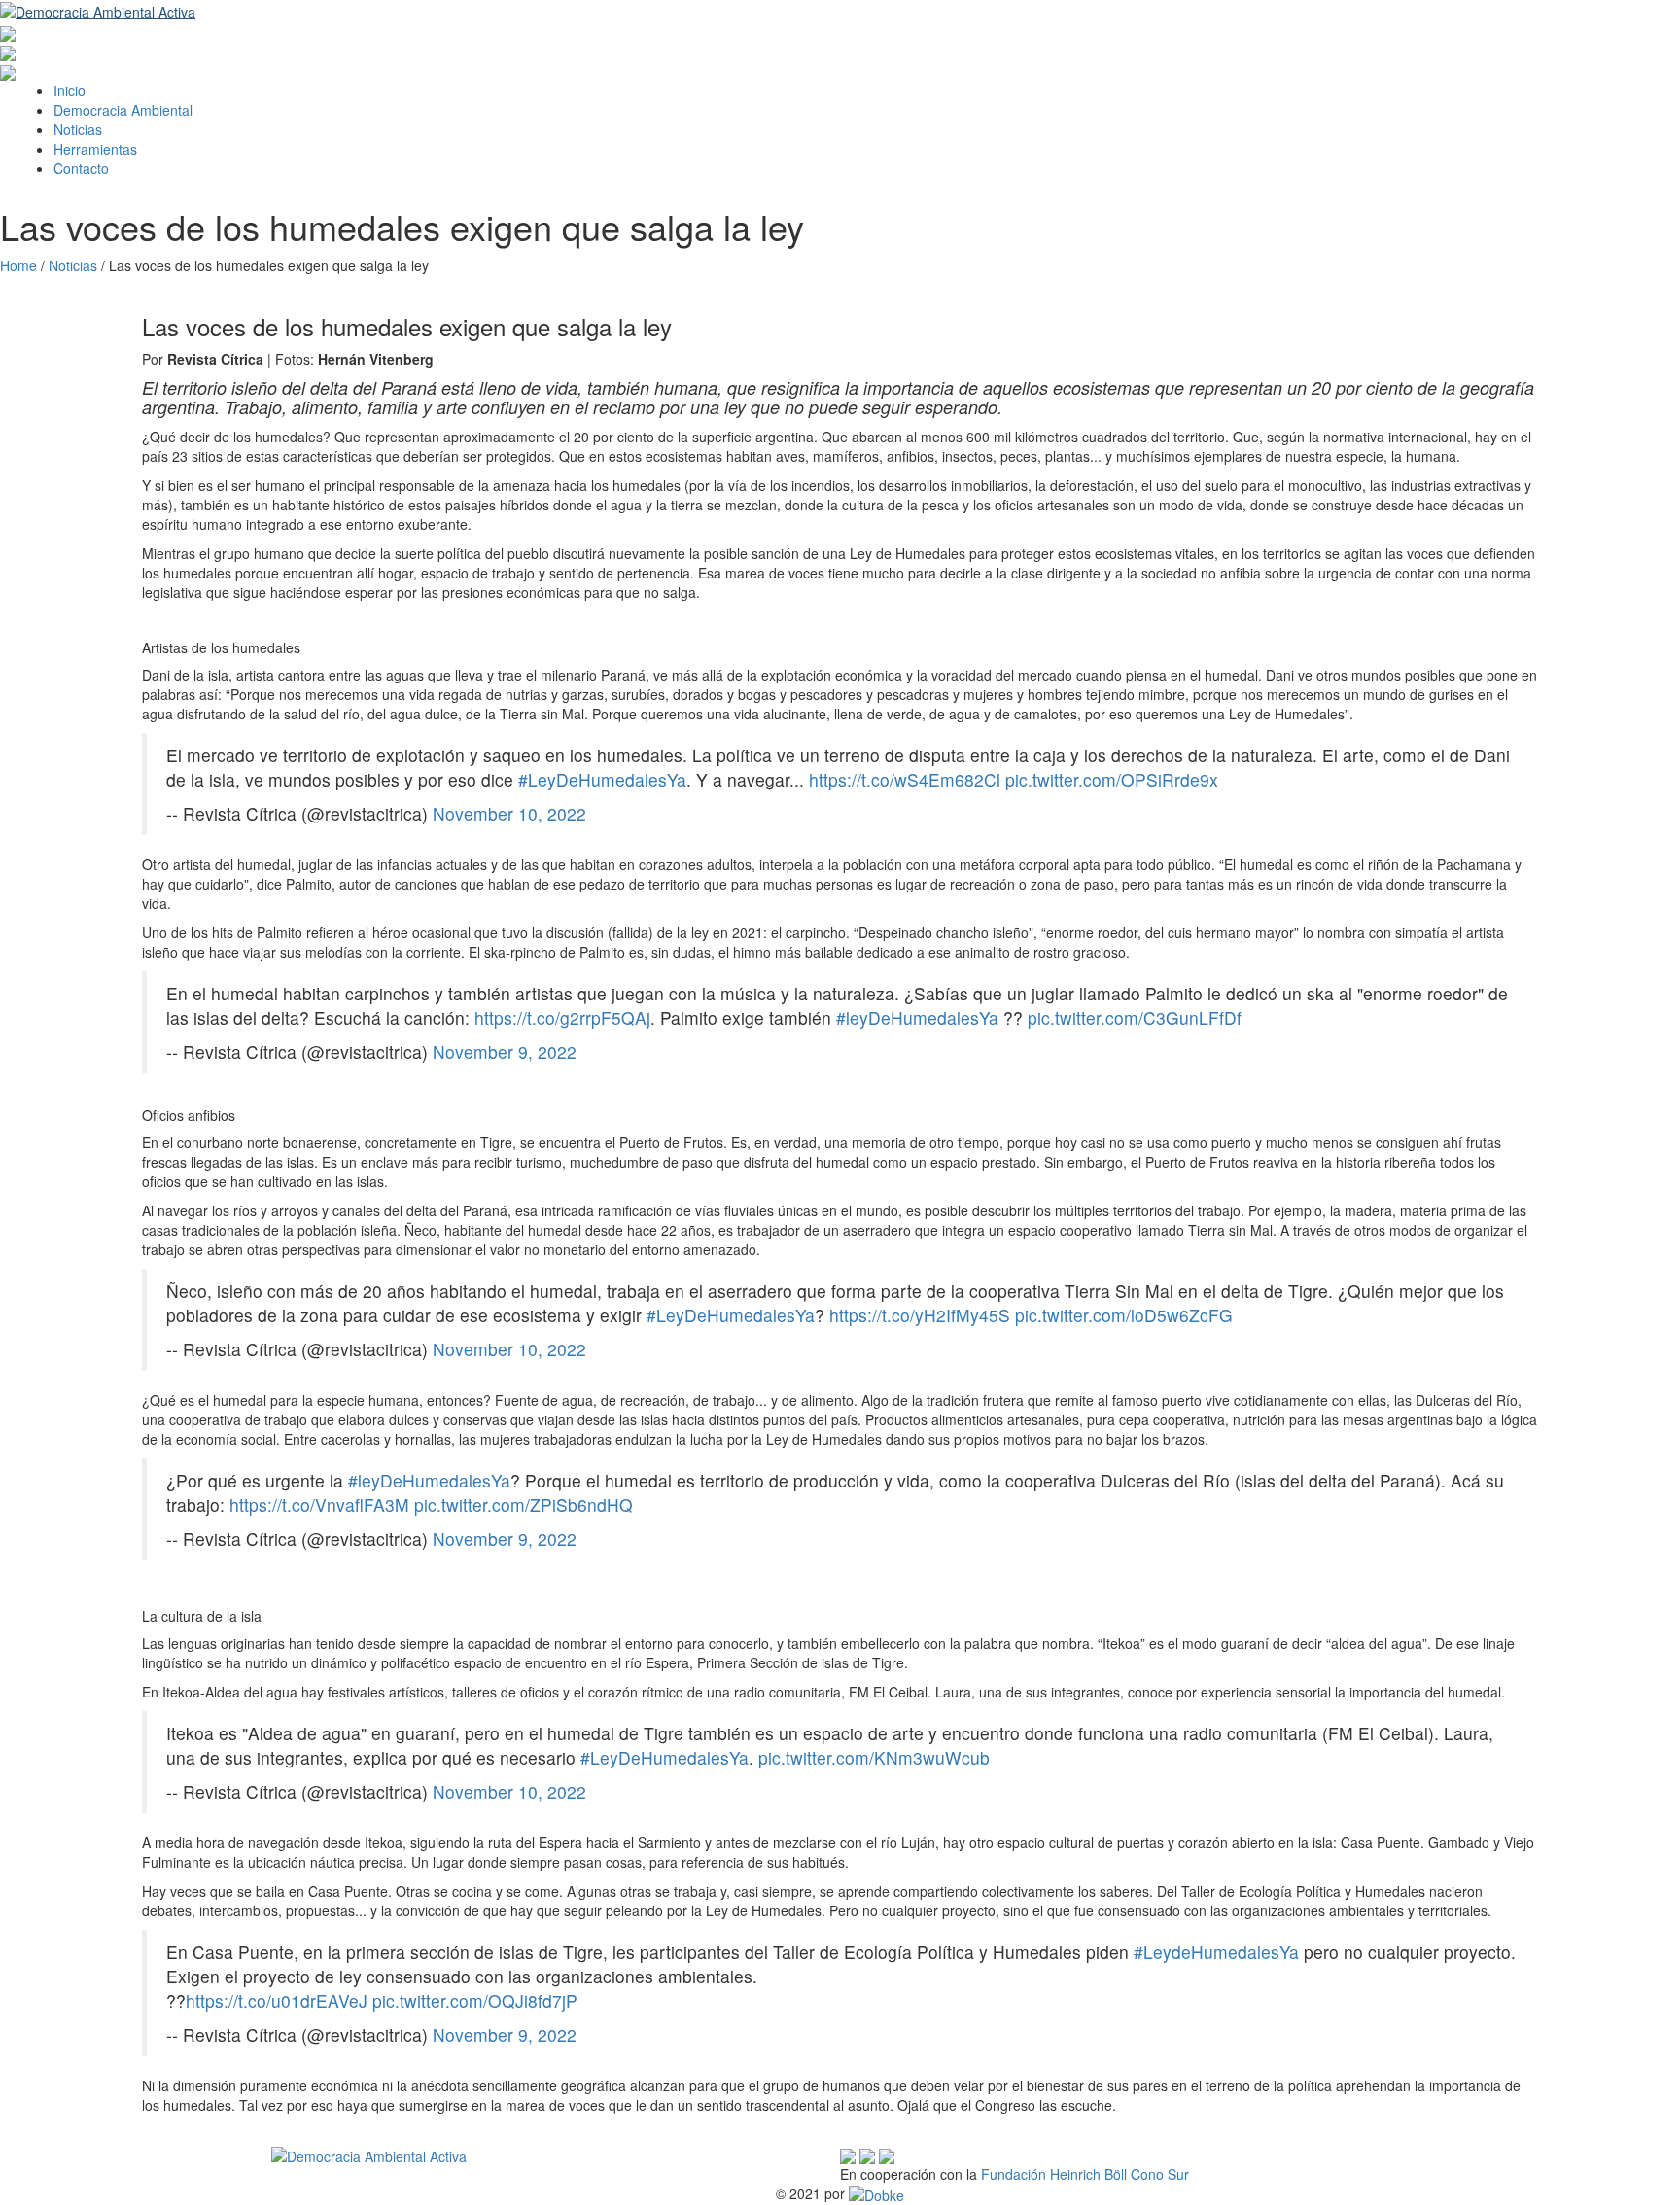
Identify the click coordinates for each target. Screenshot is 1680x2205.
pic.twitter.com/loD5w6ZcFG (1124, 1315)
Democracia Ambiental (123, 110)
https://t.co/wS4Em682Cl (905, 779)
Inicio (70, 90)
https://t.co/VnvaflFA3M (319, 1505)
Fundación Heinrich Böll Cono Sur (1085, 2174)
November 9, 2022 (505, 1051)
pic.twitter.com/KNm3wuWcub (874, 1757)
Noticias (78, 129)
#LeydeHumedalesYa (1216, 1952)
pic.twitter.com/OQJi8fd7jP (475, 2000)
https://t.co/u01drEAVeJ (277, 2000)
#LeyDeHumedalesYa (602, 779)
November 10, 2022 (509, 813)
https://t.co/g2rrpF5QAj (562, 1017)
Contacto (81, 168)
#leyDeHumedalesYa (917, 1017)
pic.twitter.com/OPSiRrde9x (1112, 779)
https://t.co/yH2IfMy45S (920, 1315)
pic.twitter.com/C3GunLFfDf (1135, 1017)
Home (18, 265)
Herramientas (95, 149)
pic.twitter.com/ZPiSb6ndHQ (524, 1505)
